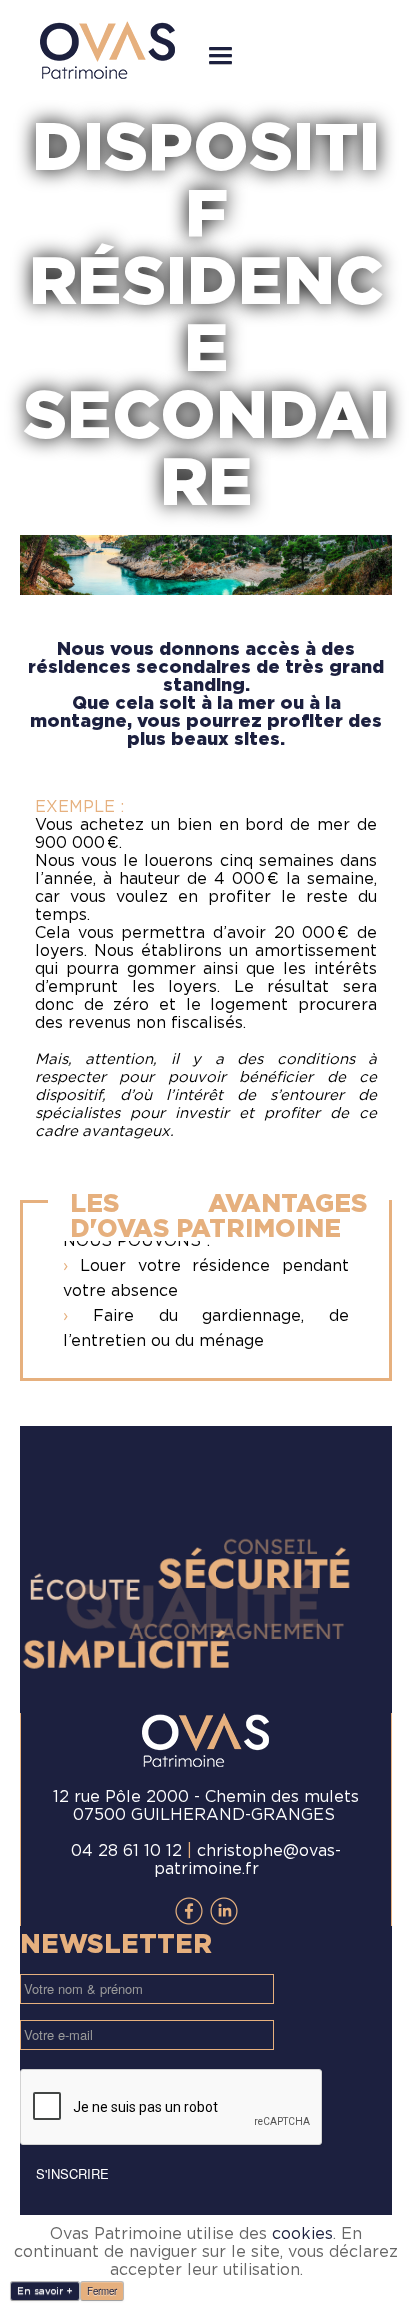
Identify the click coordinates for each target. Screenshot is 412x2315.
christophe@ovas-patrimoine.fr (248, 1859)
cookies (302, 2233)
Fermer (102, 2291)
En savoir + (45, 2290)
